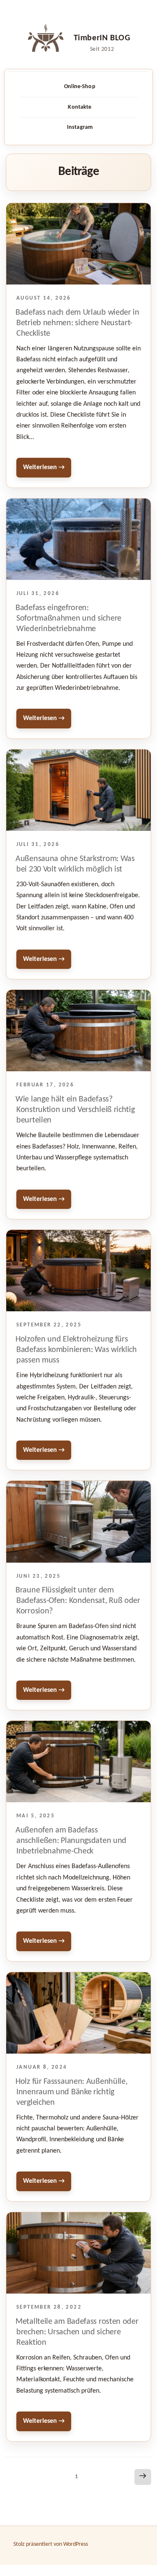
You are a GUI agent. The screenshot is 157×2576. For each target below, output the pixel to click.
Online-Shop (80, 87)
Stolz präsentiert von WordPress (51, 2544)
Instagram (80, 127)
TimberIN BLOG (102, 38)
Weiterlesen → (44, 467)
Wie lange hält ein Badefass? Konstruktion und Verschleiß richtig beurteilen (75, 1110)
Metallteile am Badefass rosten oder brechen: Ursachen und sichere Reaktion (77, 2332)
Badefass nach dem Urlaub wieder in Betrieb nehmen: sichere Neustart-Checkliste (77, 323)
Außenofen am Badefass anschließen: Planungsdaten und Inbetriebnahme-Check (71, 1841)
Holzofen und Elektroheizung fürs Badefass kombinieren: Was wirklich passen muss (76, 1350)
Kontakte (80, 107)
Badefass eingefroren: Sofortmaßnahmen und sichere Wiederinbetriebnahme (68, 619)
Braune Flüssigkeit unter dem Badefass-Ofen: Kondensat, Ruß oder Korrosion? (78, 1601)
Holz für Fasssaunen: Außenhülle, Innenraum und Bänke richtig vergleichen (71, 2092)
